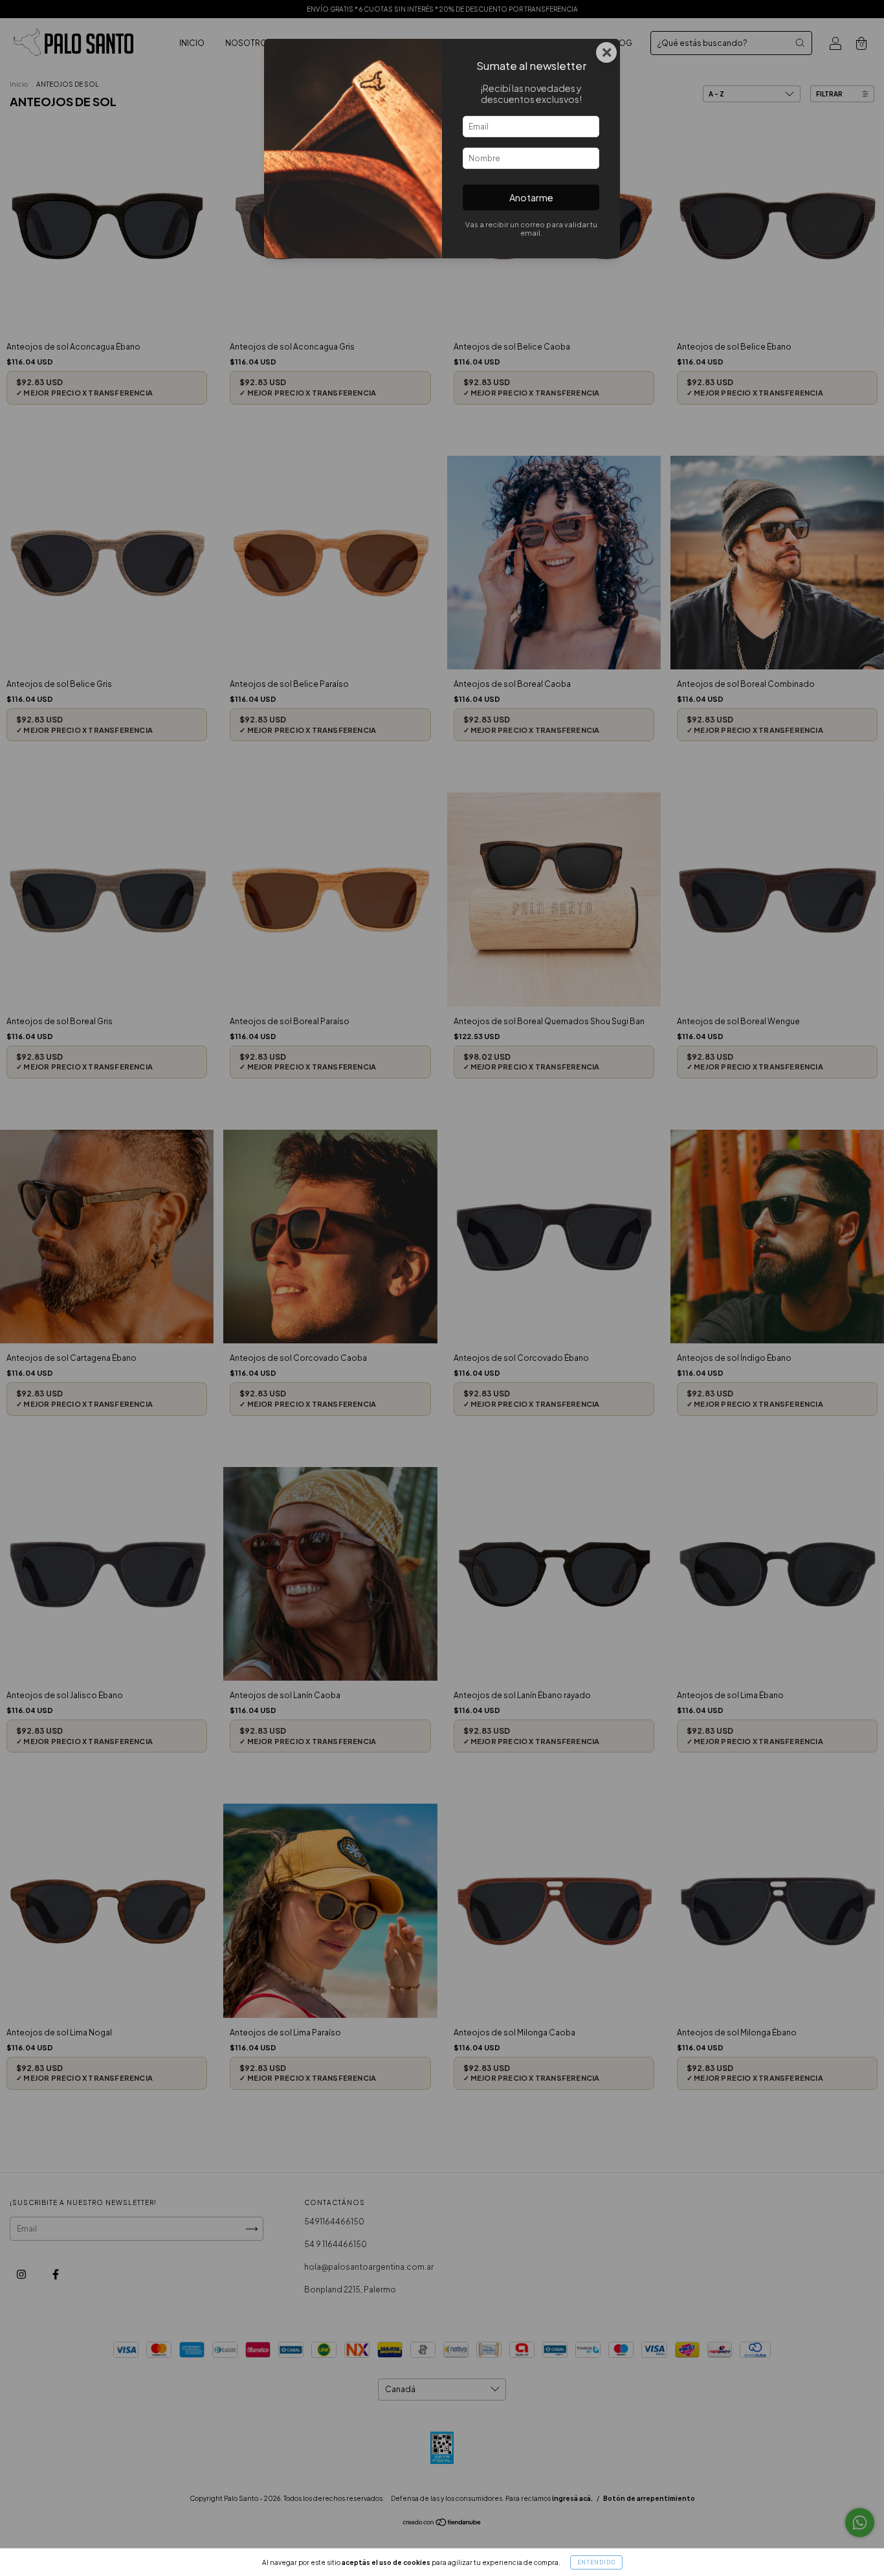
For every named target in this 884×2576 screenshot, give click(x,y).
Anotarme (531, 197)
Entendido (596, 2562)
